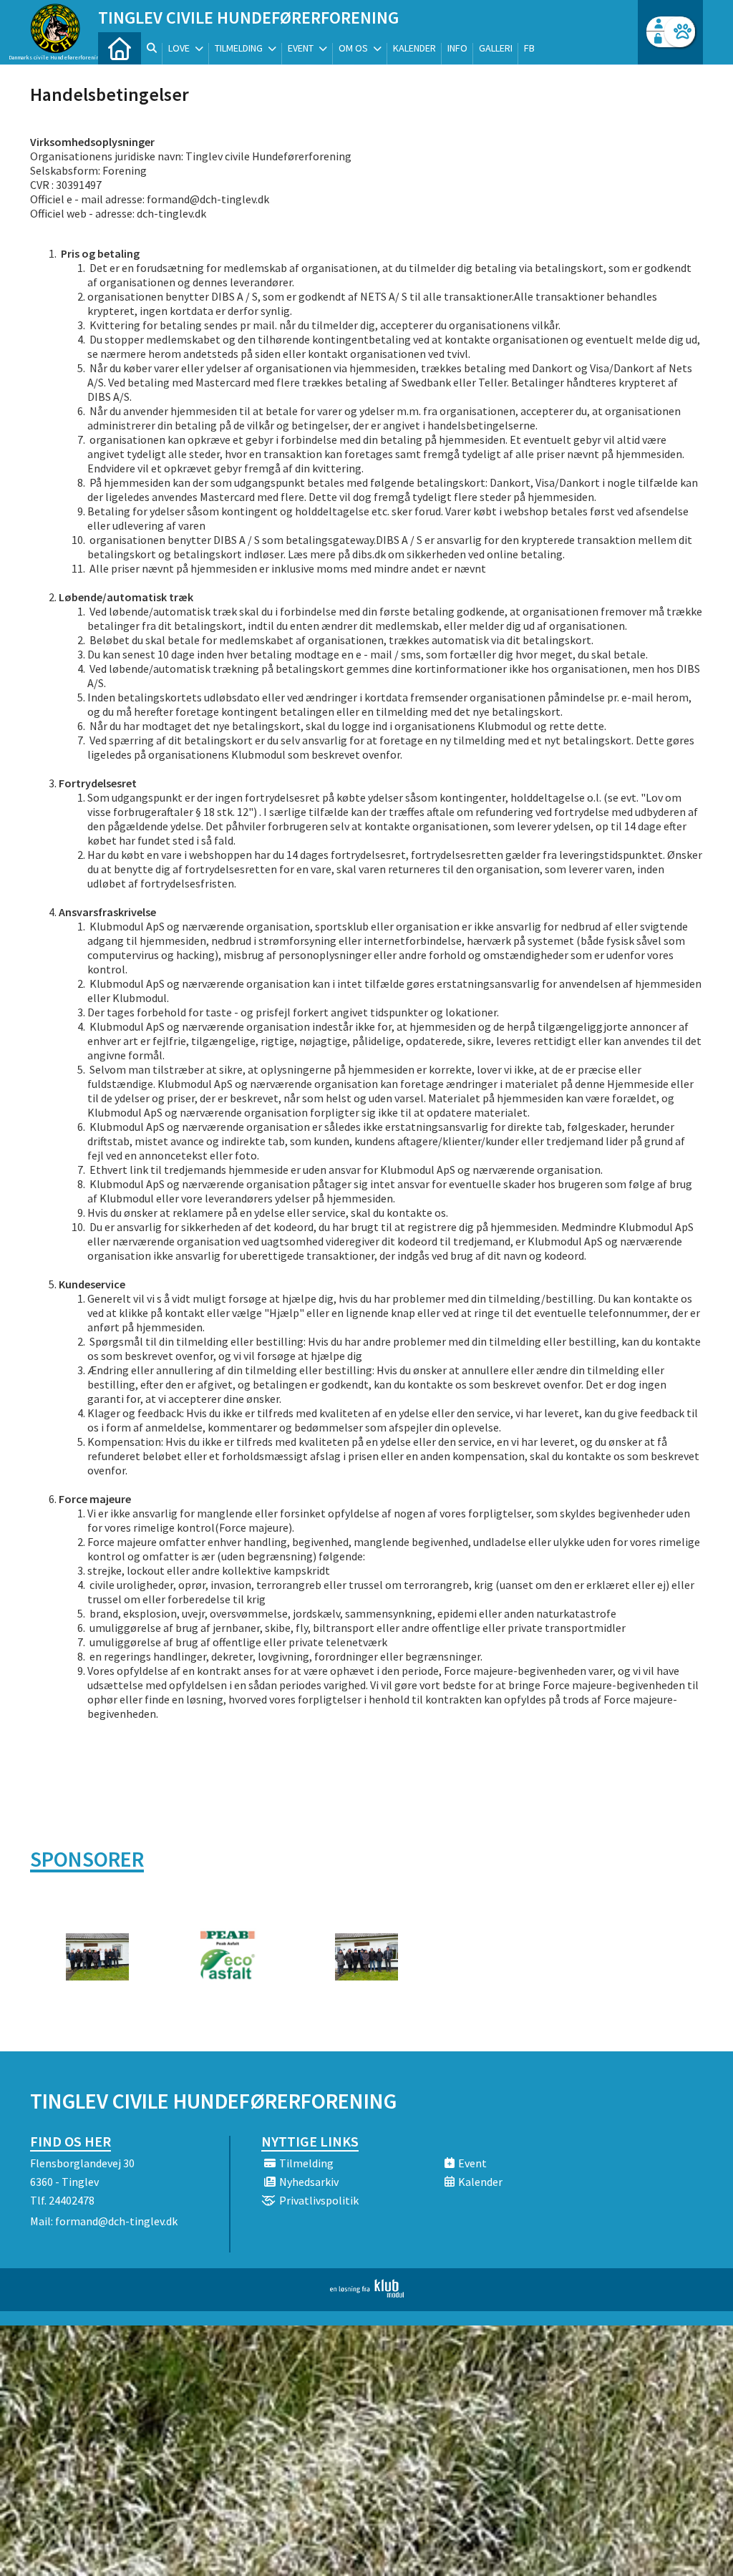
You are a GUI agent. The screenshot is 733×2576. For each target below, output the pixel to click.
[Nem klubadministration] (367, 2293)
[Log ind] (680, 32)
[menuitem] (120, 48)
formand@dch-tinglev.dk (116, 2221)
